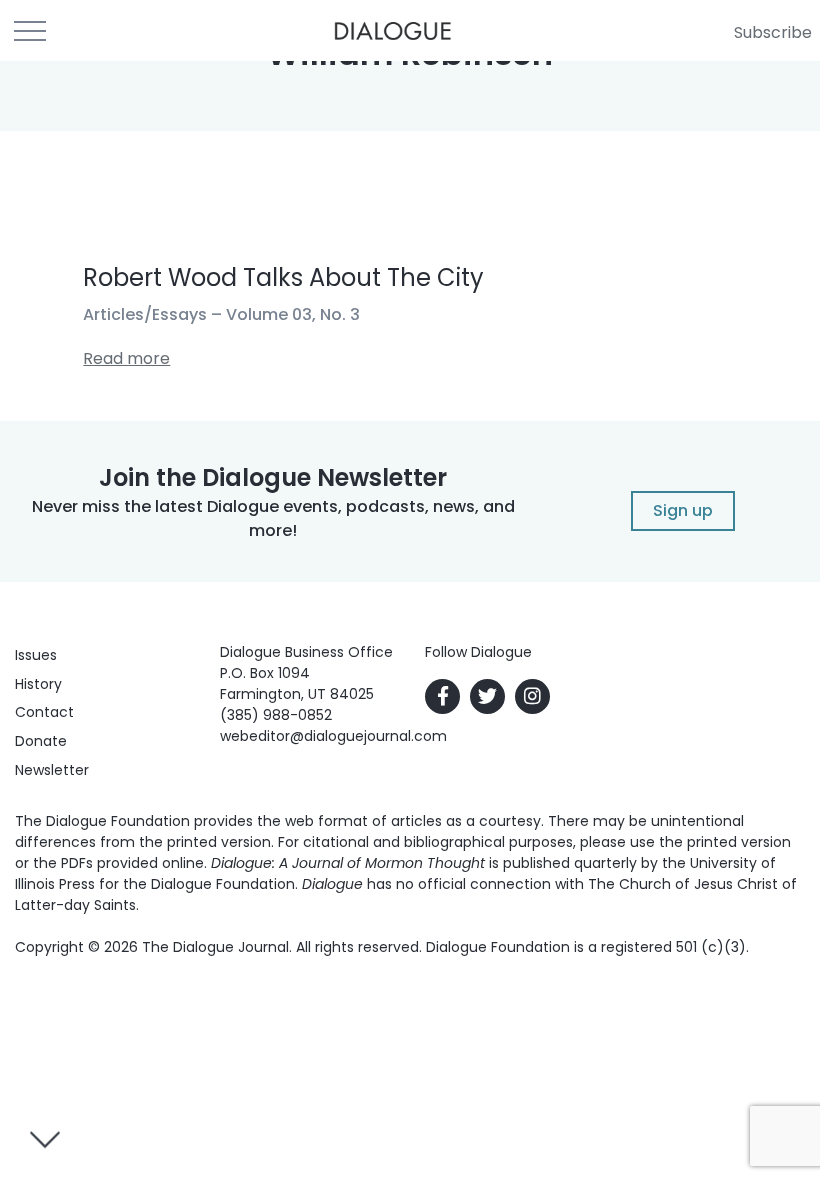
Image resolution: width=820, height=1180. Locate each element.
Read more (126, 358)
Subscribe (773, 32)
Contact (44, 712)
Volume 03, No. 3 (293, 314)
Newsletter (52, 770)
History (38, 684)
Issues (36, 655)
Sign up (683, 510)
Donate (41, 741)
